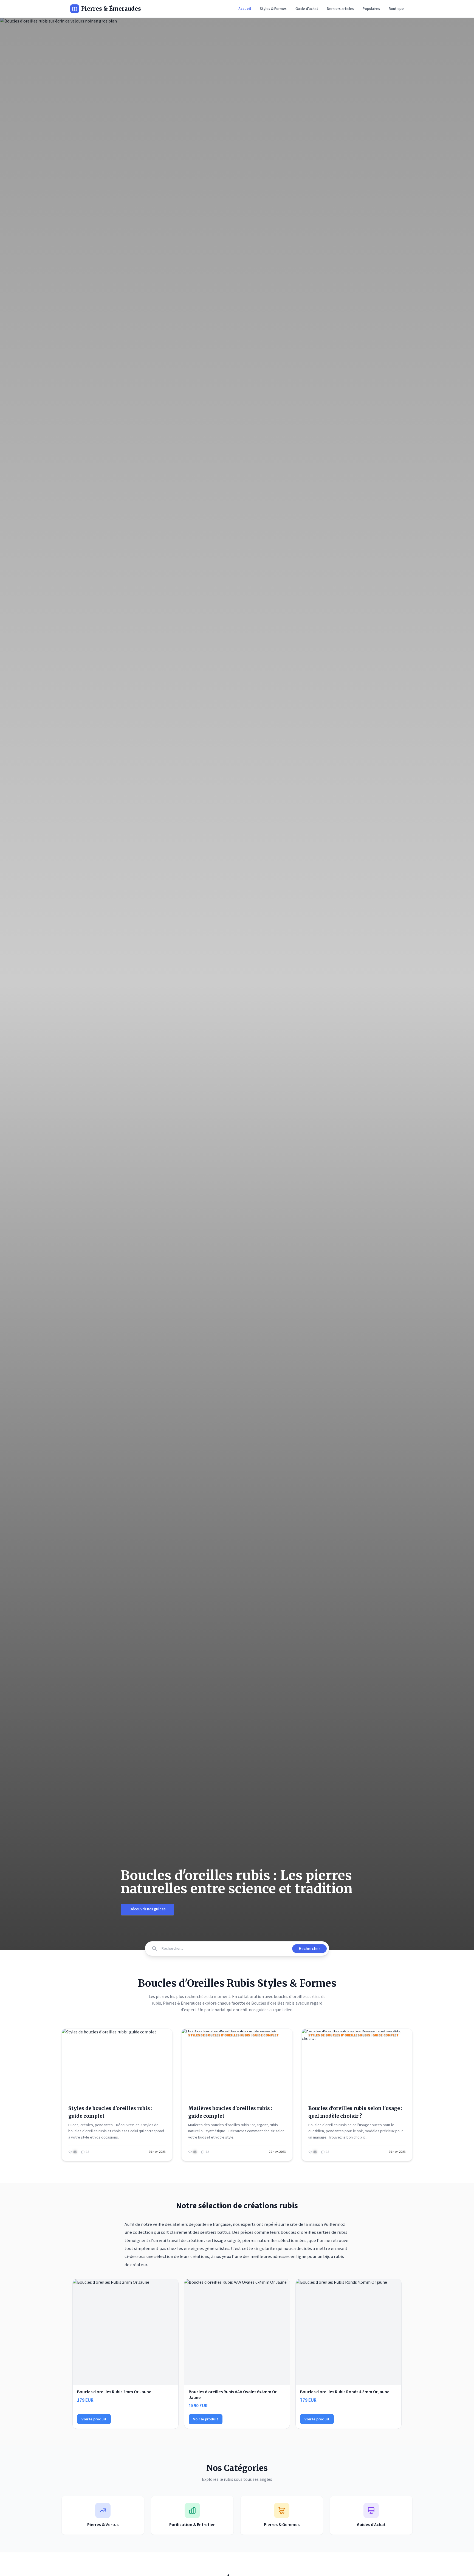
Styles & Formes (273, 9)
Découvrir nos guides (147, 1909)
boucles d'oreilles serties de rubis (314, 2232)
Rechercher (309, 1949)
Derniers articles (340, 9)
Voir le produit (94, 2419)
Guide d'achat (307, 9)
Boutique (396, 9)
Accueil (245, 9)
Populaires (371, 9)
